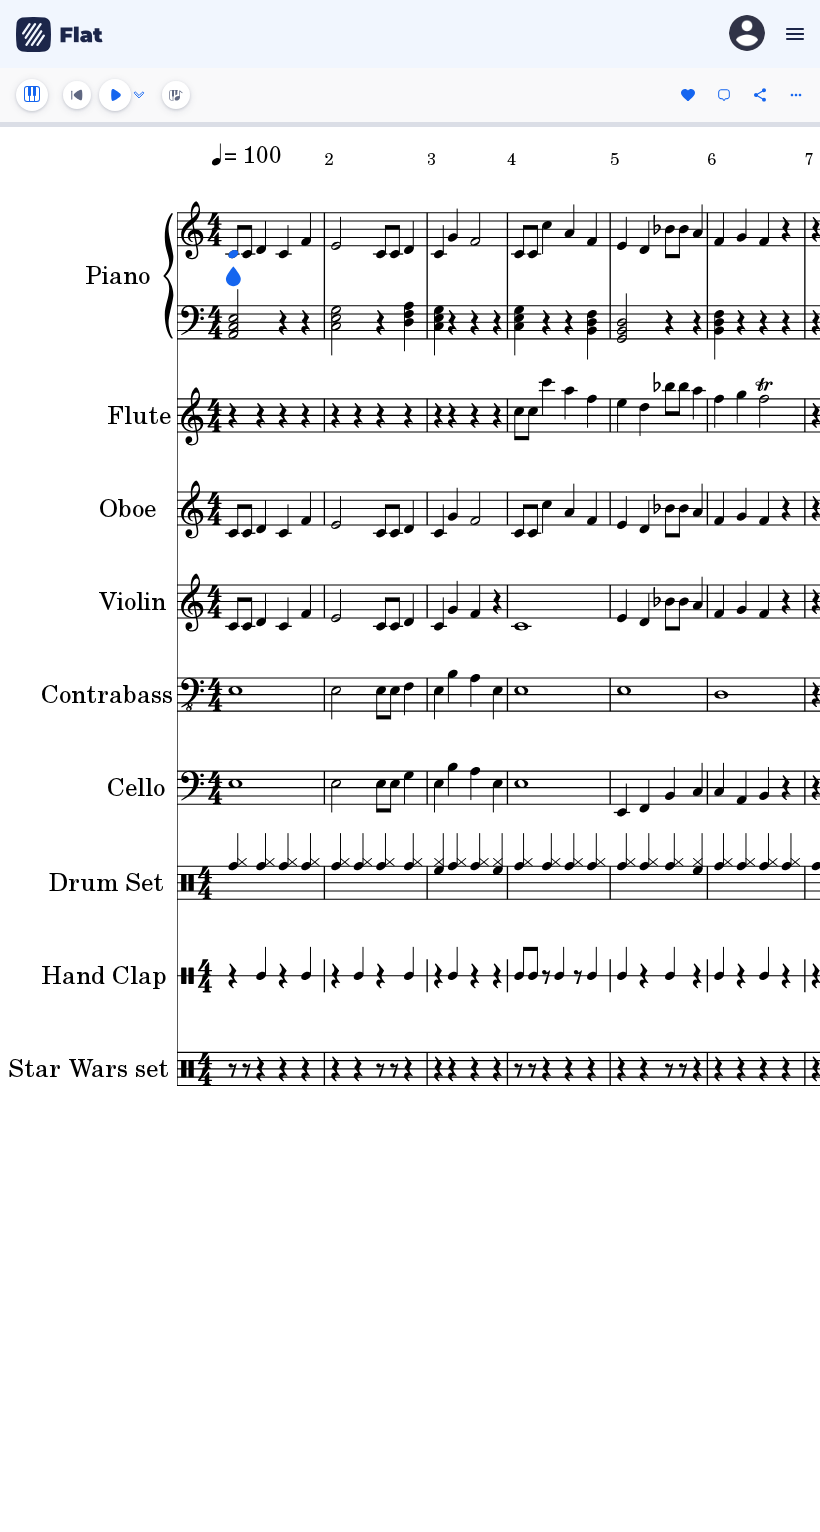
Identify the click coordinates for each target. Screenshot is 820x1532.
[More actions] (796, 95)
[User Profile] (747, 34)
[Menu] (792, 34)
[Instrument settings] (32, 95)
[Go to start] (77, 95)
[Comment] (724, 95)
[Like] (688, 95)
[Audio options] (139, 95)
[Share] (760, 95)
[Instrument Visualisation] (176, 95)
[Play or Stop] (115, 95)
